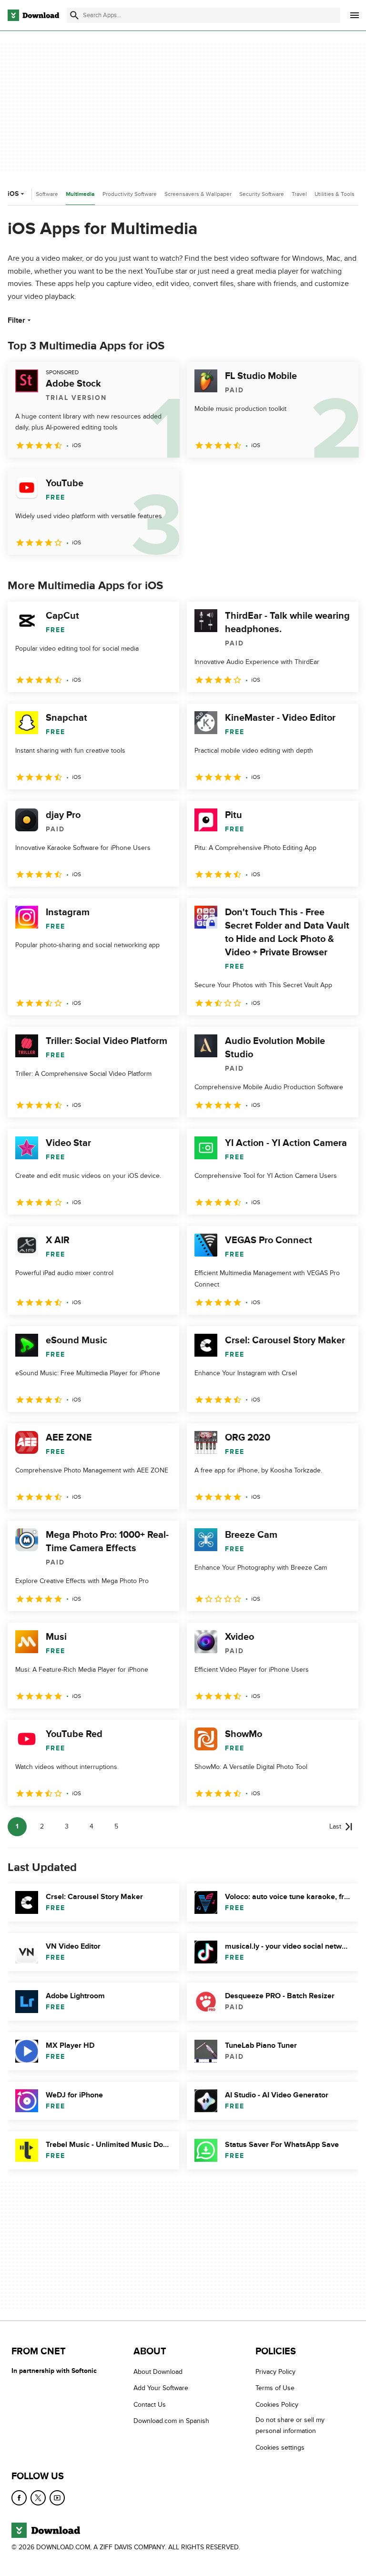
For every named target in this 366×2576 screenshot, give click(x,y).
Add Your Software (161, 2388)
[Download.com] (33, 15)
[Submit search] (74, 15)
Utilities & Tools (335, 194)
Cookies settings (280, 2448)
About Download (158, 2372)
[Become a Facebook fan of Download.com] (19, 2498)
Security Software (262, 194)
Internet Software (36, 194)
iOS (13, 194)
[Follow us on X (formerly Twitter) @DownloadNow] (38, 2498)
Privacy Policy (275, 2372)
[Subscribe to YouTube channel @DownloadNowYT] (57, 2498)
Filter (16, 320)
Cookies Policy (277, 2405)
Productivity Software (130, 194)
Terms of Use (275, 2388)
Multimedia (80, 194)
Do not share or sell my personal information (290, 2426)
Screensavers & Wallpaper (198, 194)
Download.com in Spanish (171, 2421)
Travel (299, 194)
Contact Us (150, 2405)
